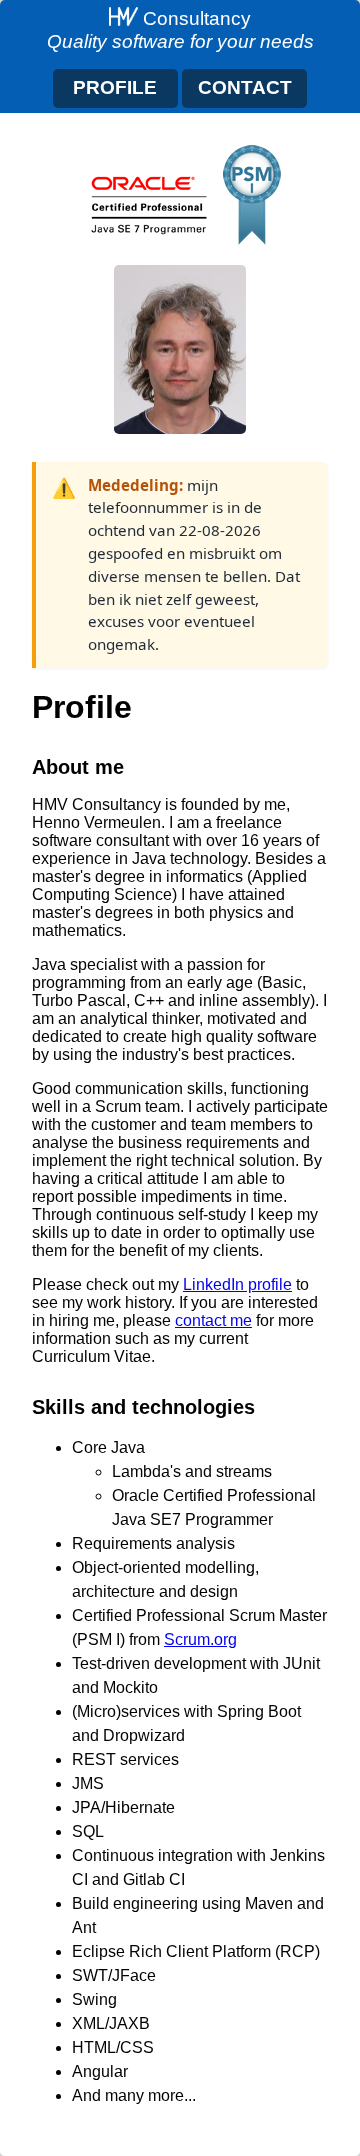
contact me (213, 1320)
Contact (245, 87)
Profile (115, 87)
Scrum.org (200, 1639)
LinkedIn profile (237, 1284)
